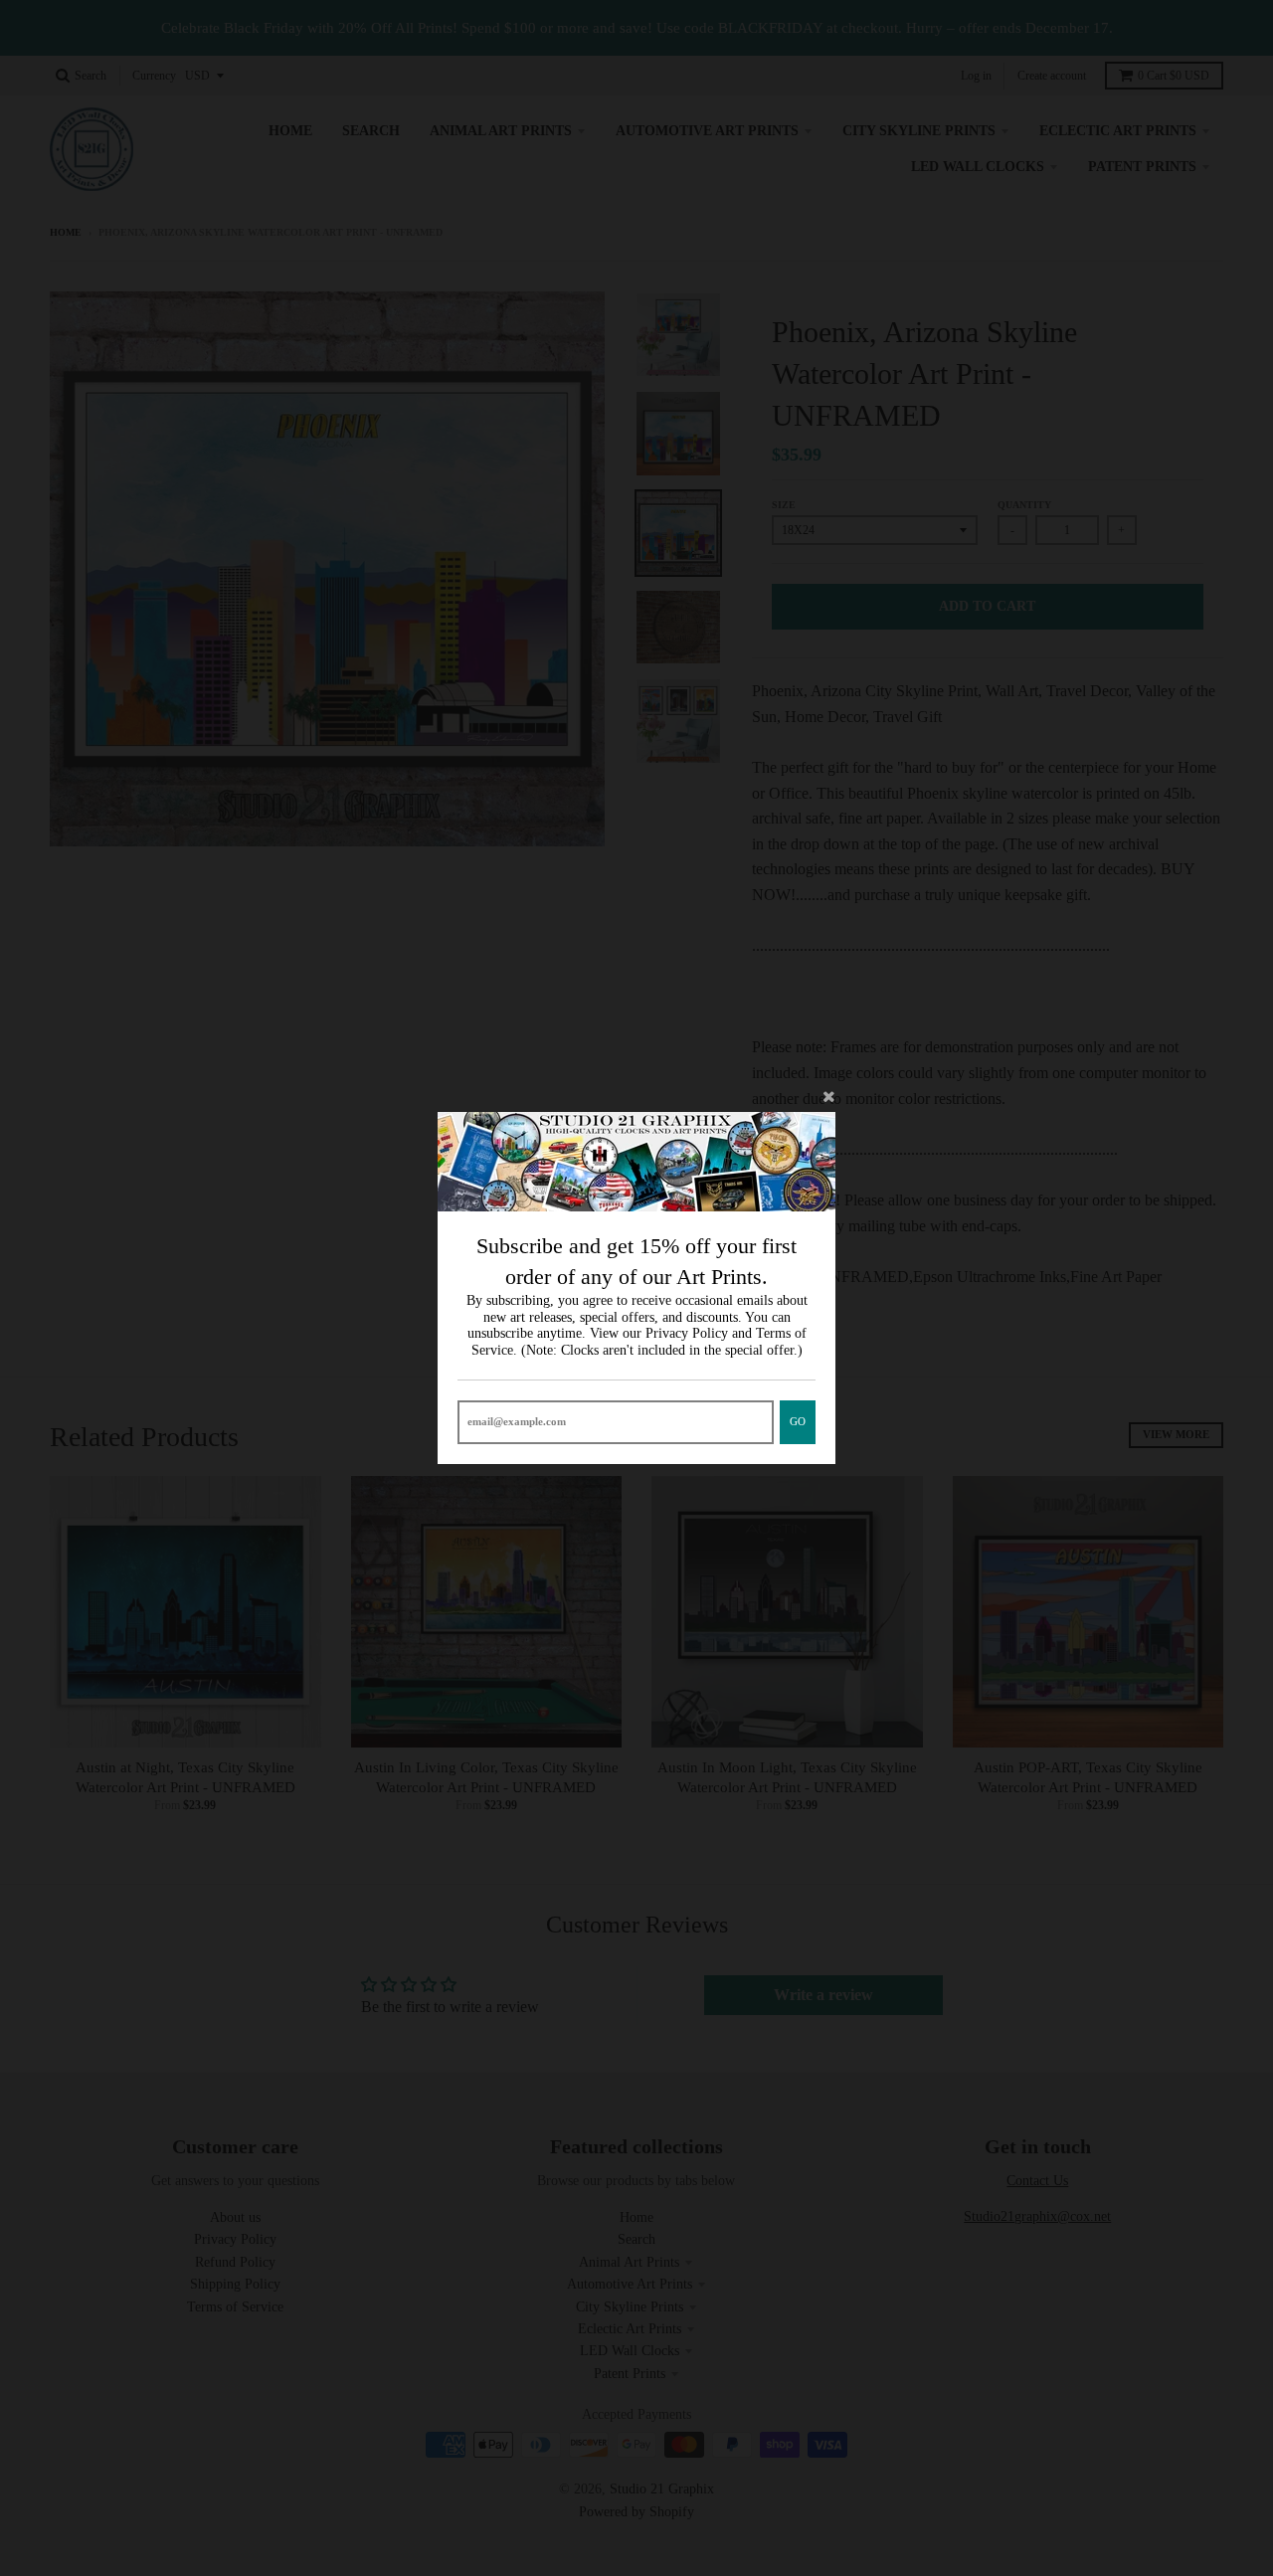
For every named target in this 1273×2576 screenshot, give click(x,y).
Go (798, 1421)
